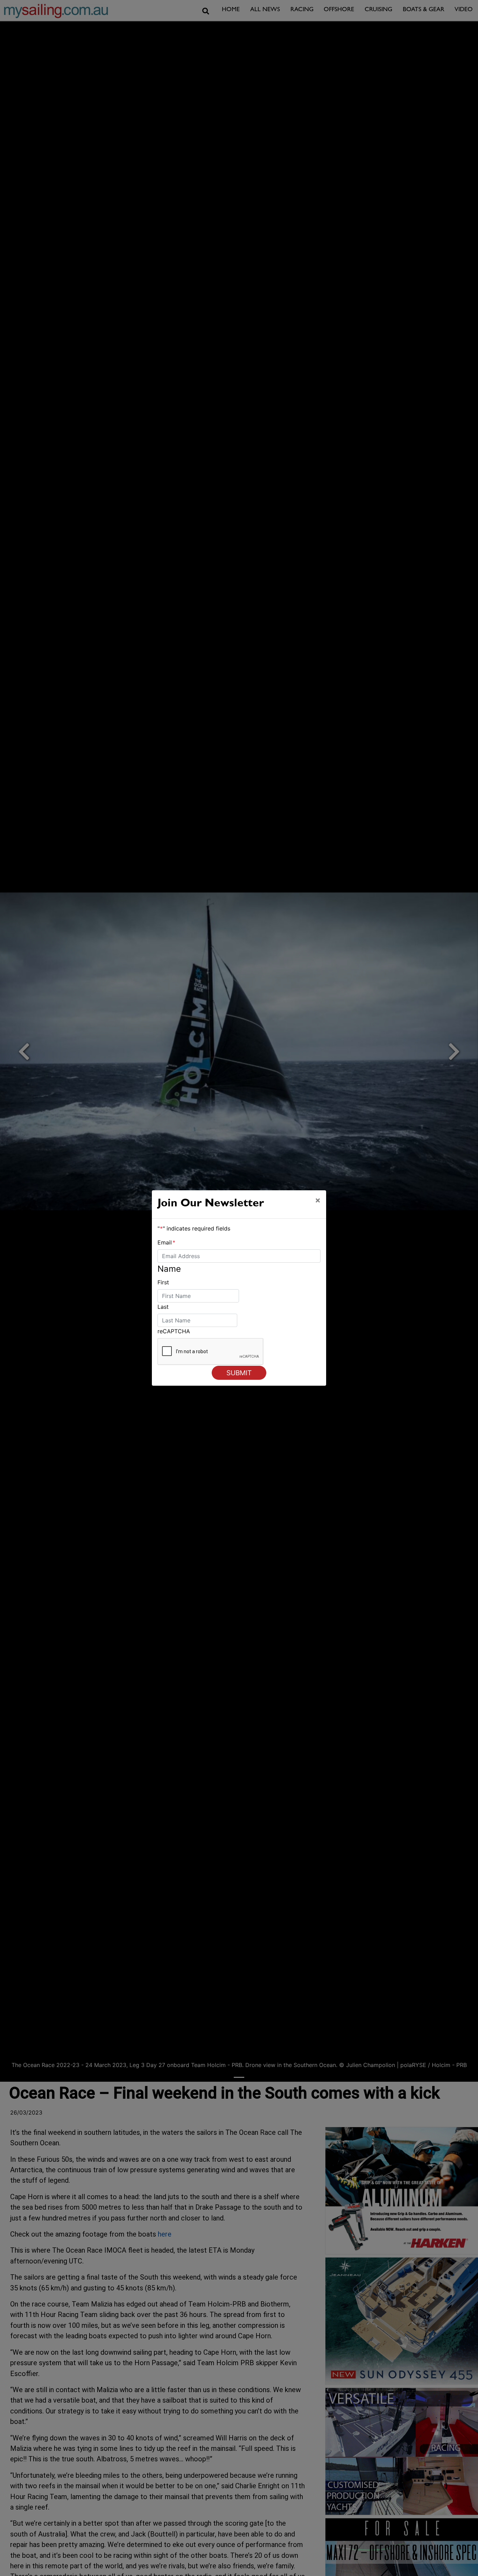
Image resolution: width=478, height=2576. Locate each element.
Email (166, 1242)
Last (163, 1307)
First (163, 1282)
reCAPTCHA (174, 1331)
